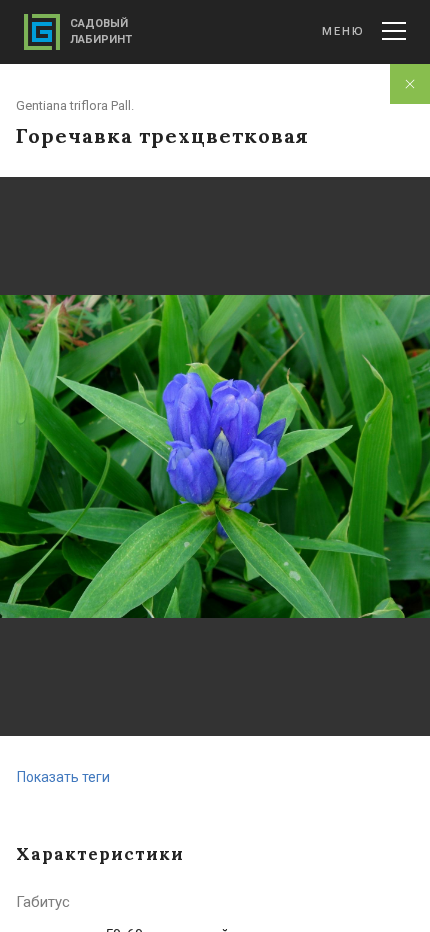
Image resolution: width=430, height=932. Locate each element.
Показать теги (63, 777)
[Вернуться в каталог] (410, 84)
